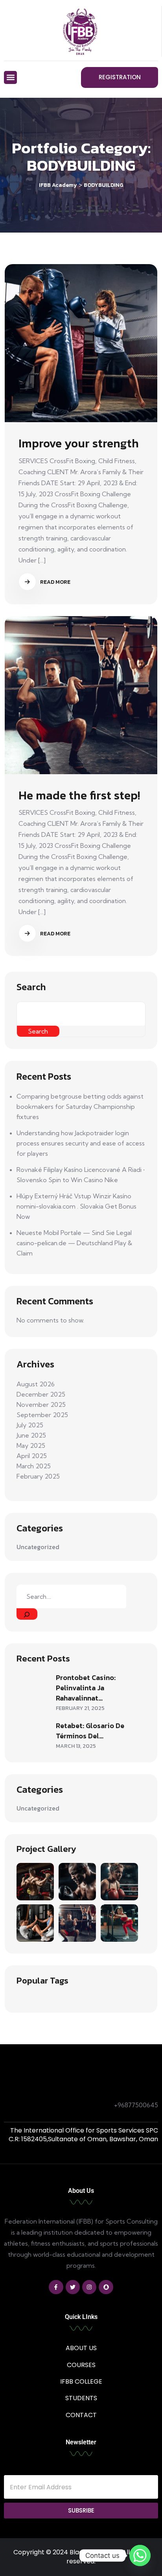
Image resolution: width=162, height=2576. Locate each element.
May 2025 (31, 1445)
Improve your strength (79, 443)
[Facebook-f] (56, 2287)
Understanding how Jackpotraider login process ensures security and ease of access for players (81, 1143)
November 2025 (41, 1404)
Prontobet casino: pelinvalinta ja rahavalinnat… (86, 1688)
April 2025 (32, 1456)
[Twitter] (73, 2287)
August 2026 (36, 1384)
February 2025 (38, 1476)
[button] (10, 77)
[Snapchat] (106, 2287)
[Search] (27, 1614)
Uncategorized (38, 1547)
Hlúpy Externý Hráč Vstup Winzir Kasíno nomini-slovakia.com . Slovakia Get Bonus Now (76, 1206)
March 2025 (34, 1466)
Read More (55, 582)
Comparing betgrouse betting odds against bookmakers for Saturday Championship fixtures (80, 1106)
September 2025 (42, 1415)
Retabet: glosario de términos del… (90, 1731)
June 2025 (31, 1435)
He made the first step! (79, 795)
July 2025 (30, 1425)
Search (31, 987)
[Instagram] (89, 2287)
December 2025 (41, 1394)
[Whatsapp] (140, 2556)
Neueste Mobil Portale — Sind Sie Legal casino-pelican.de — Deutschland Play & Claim (74, 1243)
